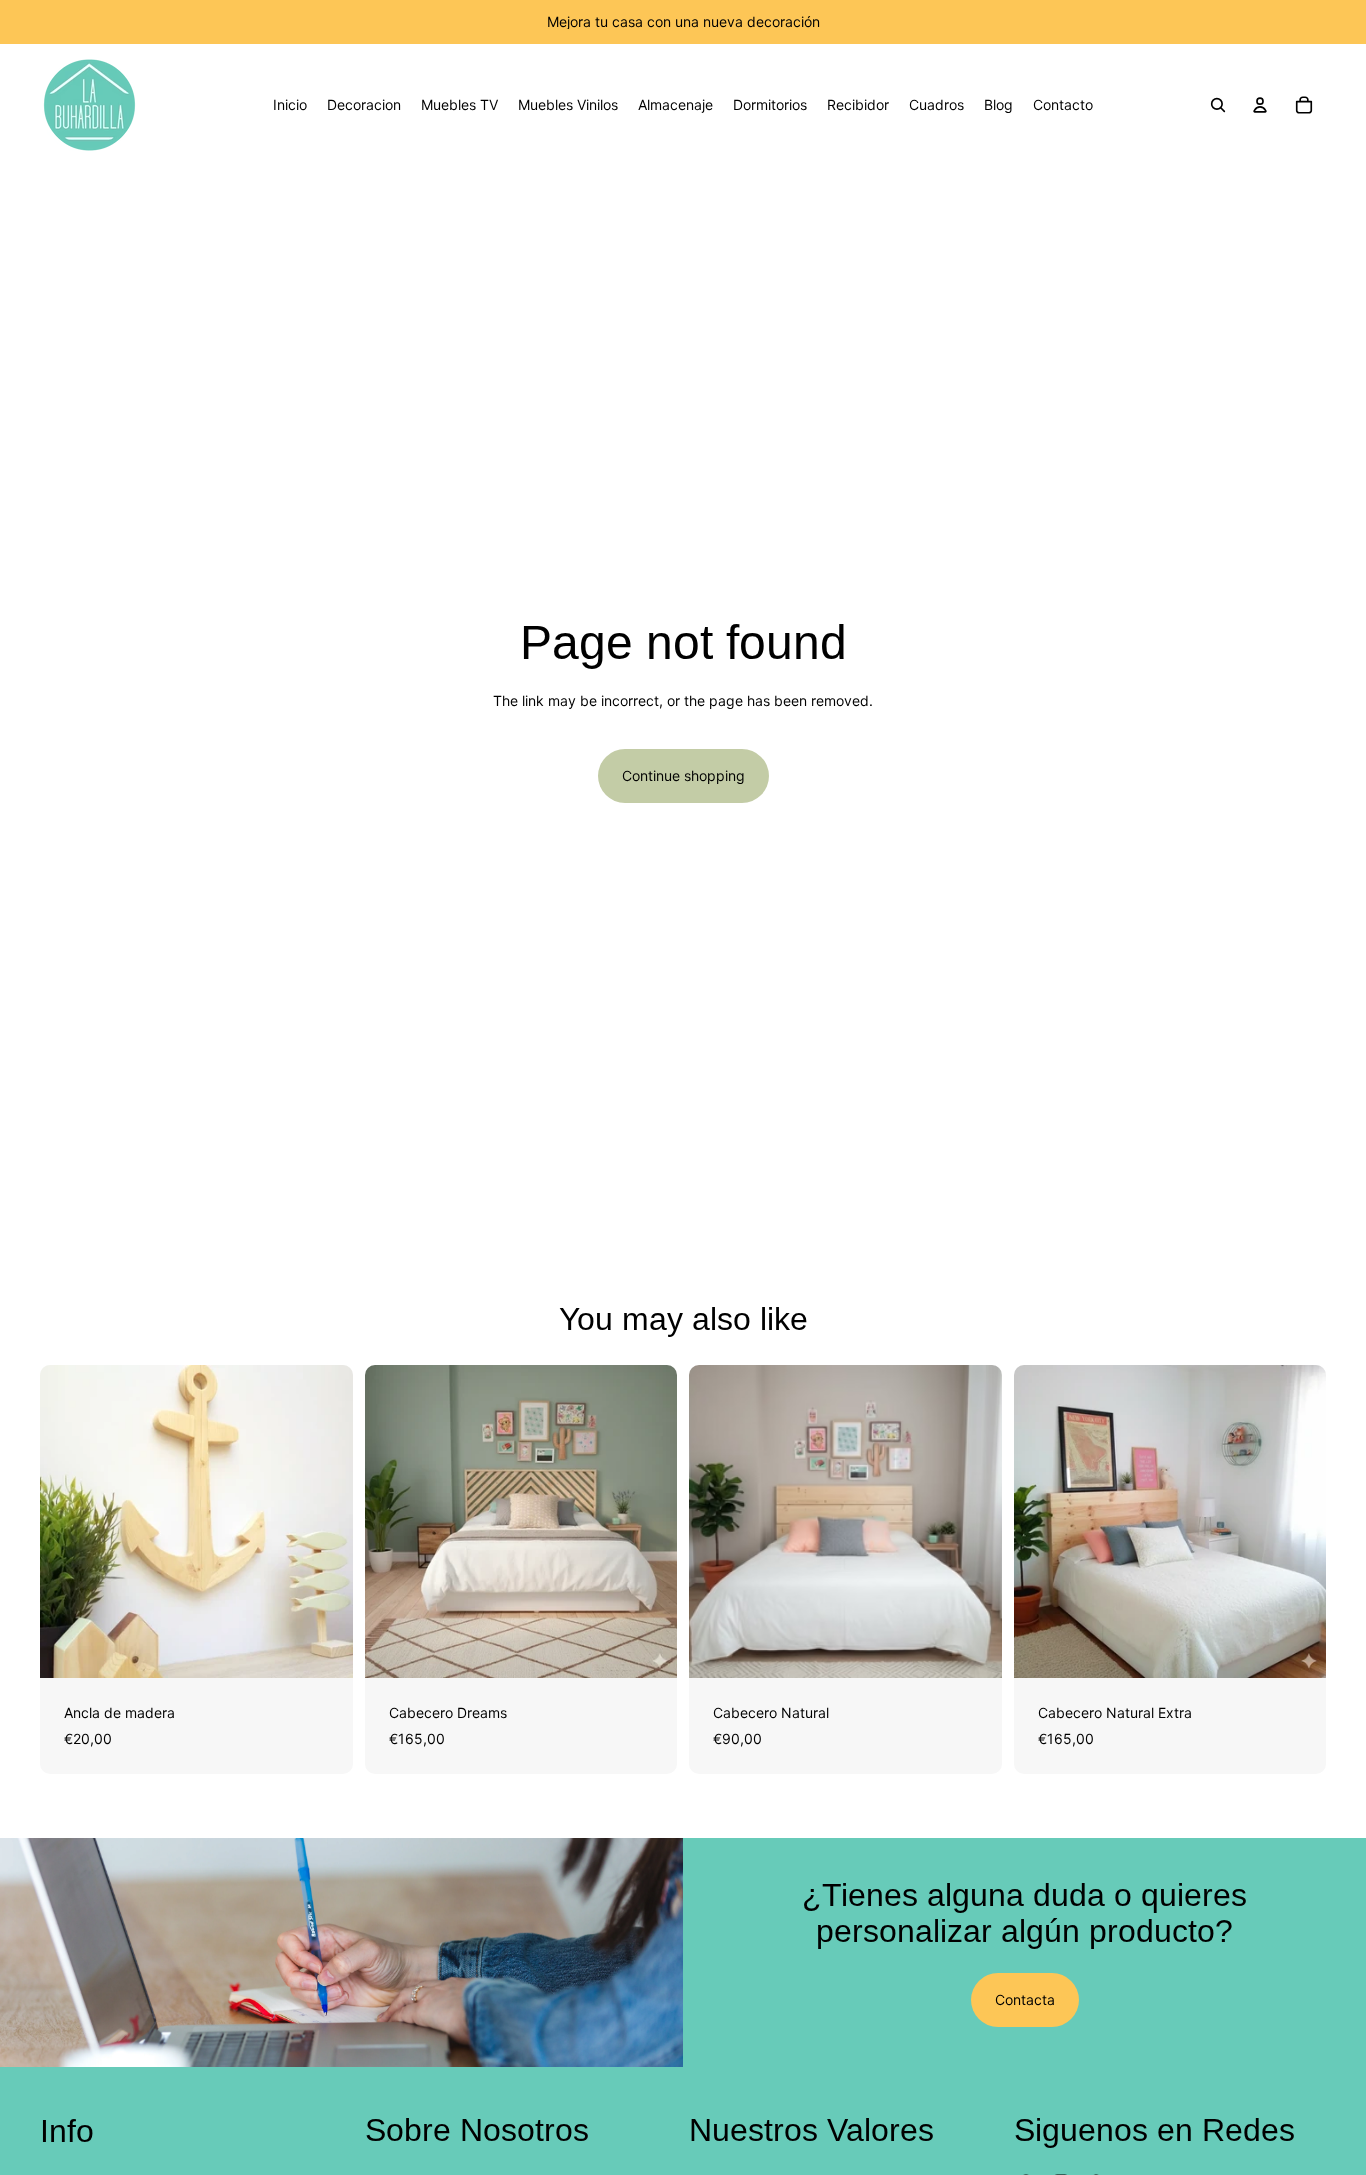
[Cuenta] (1260, 105)
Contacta (1025, 1999)
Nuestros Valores (811, 2130)
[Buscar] (1218, 105)
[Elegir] (322, 1647)
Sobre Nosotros (477, 2130)
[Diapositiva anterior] (70, 1521)
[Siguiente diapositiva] (323, 1521)
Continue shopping (683, 775)
